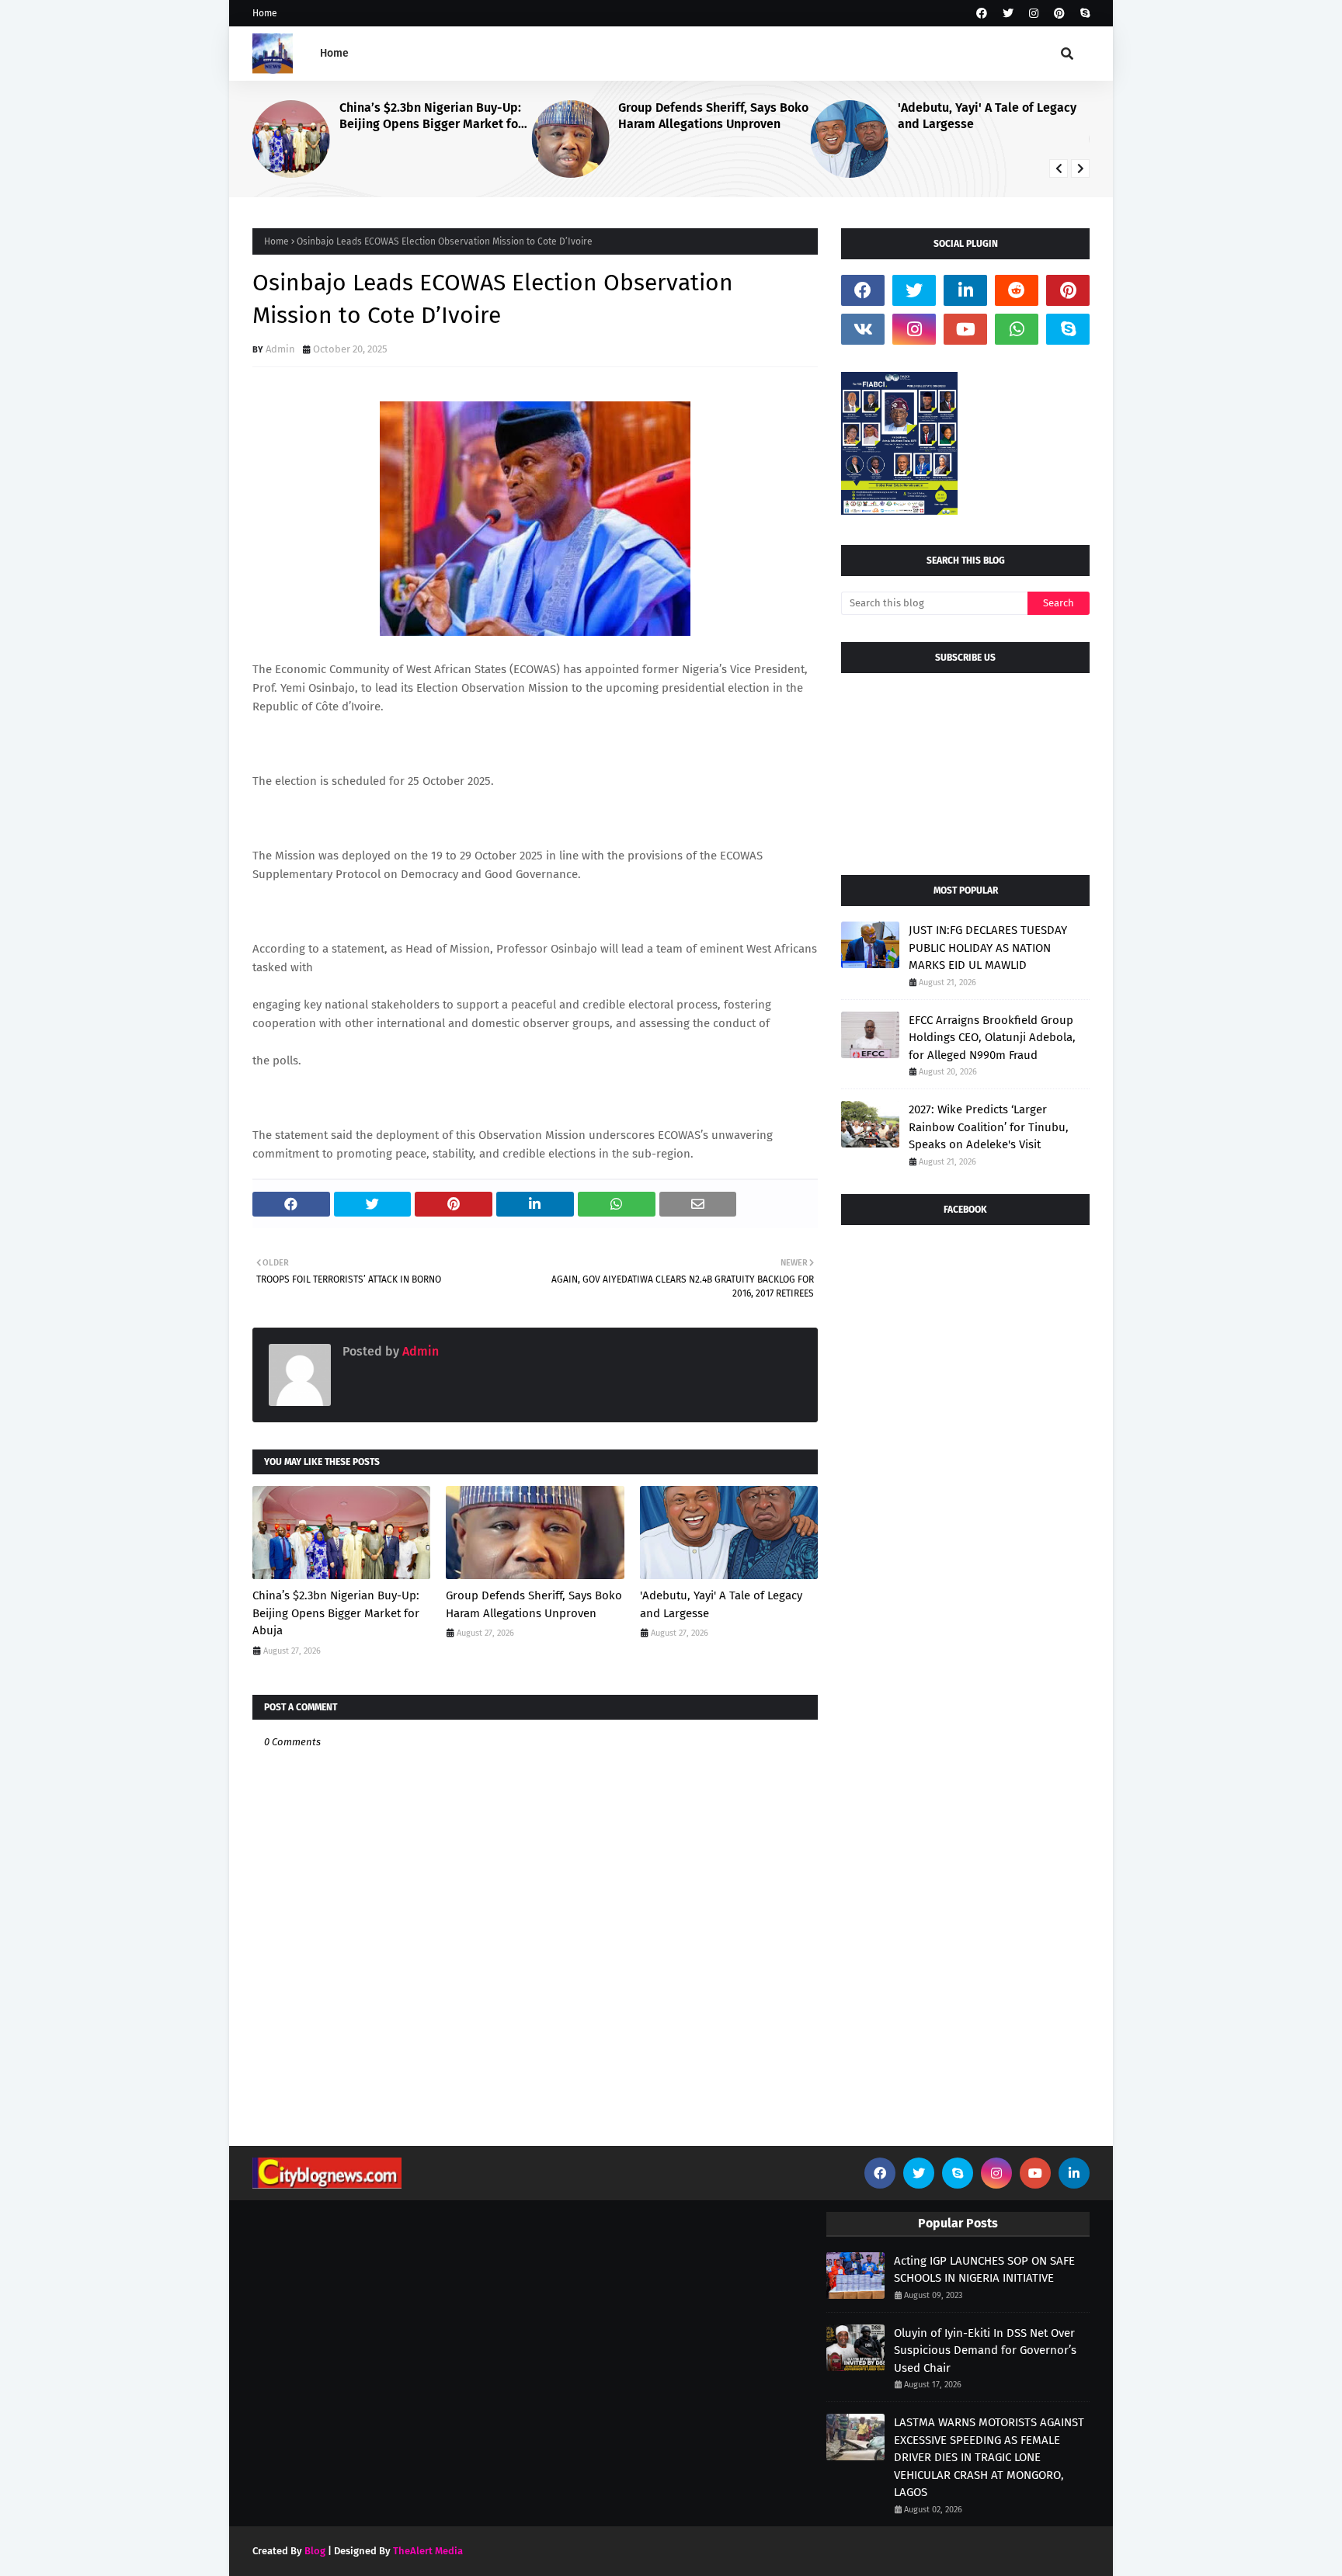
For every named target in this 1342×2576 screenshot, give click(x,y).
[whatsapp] (1017, 329)
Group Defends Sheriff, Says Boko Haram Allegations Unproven (713, 116)
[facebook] (982, 14)
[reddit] (1017, 290)
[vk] (863, 329)
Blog (315, 2551)
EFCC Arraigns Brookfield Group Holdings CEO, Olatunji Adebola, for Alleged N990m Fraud (992, 1038)
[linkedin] (965, 290)
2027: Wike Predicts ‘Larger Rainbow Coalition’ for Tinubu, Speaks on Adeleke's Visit (989, 1127)
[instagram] (1034, 14)
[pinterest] (1059, 14)
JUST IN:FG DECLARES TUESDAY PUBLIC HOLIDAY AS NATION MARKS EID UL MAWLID (988, 948)
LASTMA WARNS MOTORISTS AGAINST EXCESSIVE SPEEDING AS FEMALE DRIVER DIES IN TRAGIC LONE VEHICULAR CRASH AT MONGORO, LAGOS (989, 2457)
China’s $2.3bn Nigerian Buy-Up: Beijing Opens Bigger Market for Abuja (431, 116)
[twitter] (1008, 14)
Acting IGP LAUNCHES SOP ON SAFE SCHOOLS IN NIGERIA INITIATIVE (984, 2270)
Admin (280, 349)
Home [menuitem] (334, 53)
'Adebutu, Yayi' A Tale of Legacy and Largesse (987, 116)
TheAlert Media (428, 2551)
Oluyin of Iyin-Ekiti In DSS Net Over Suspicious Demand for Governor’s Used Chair (985, 2350)
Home (265, 13)
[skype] (1083, 14)
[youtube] (965, 329)
